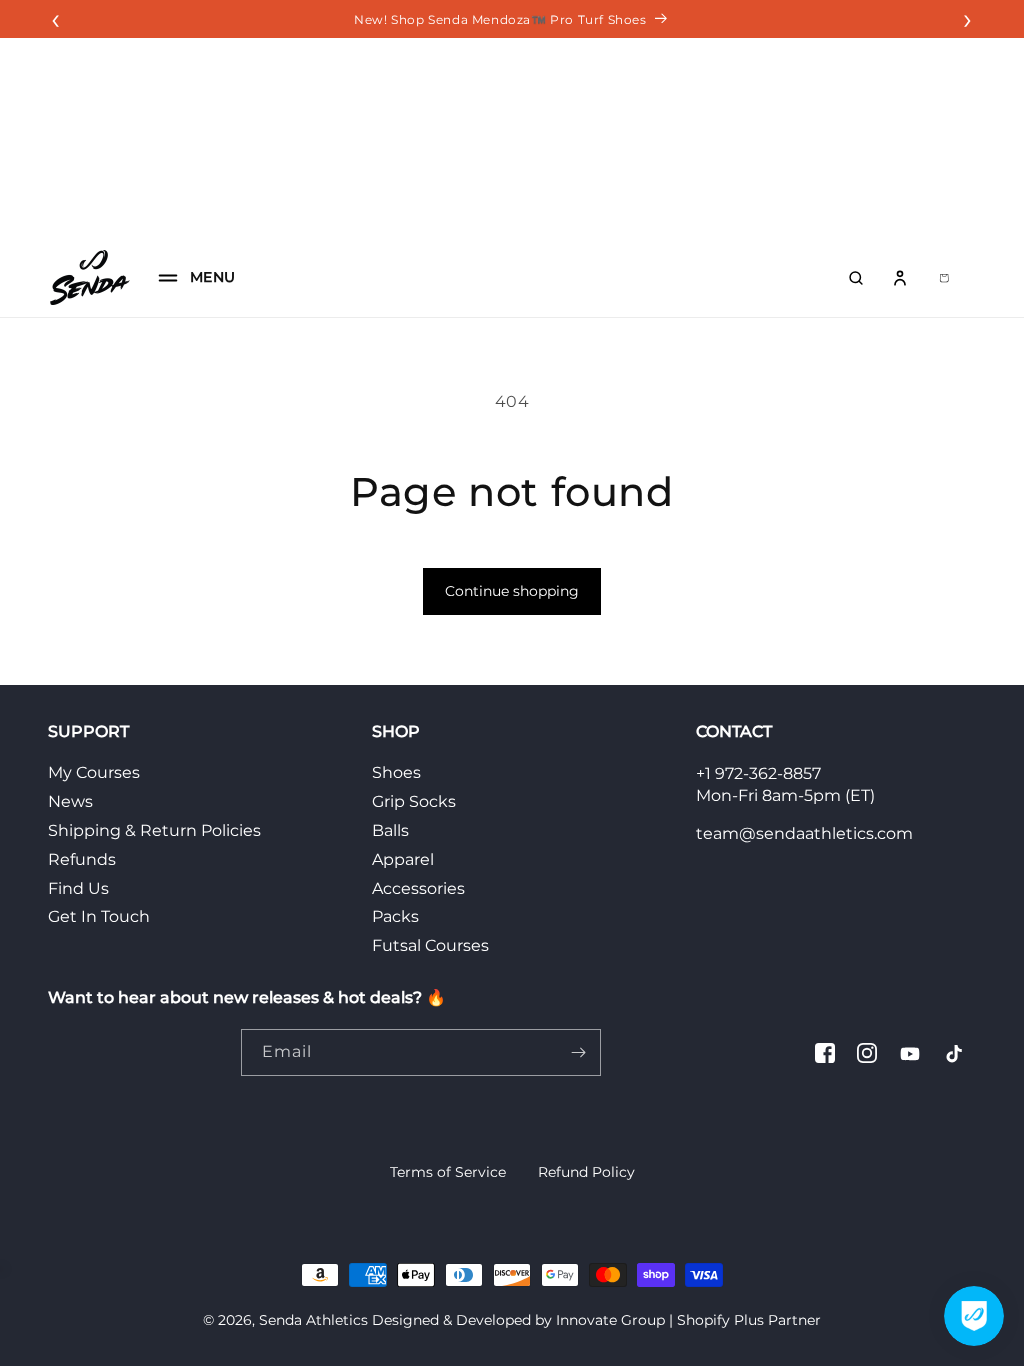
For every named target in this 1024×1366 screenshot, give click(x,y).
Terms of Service (448, 1172)
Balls (390, 830)
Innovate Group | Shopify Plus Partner (688, 1320)
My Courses (94, 772)
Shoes (396, 772)
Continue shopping (512, 591)
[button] (191, 278)
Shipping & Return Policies (154, 830)
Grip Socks (414, 801)
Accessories (418, 888)
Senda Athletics (313, 1320)
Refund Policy (586, 1172)
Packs (395, 916)
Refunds (82, 859)
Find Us (78, 888)
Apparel (403, 859)
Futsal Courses (430, 945)
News (70, 801)
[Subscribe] (578, 1052)
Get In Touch (99, 916)
